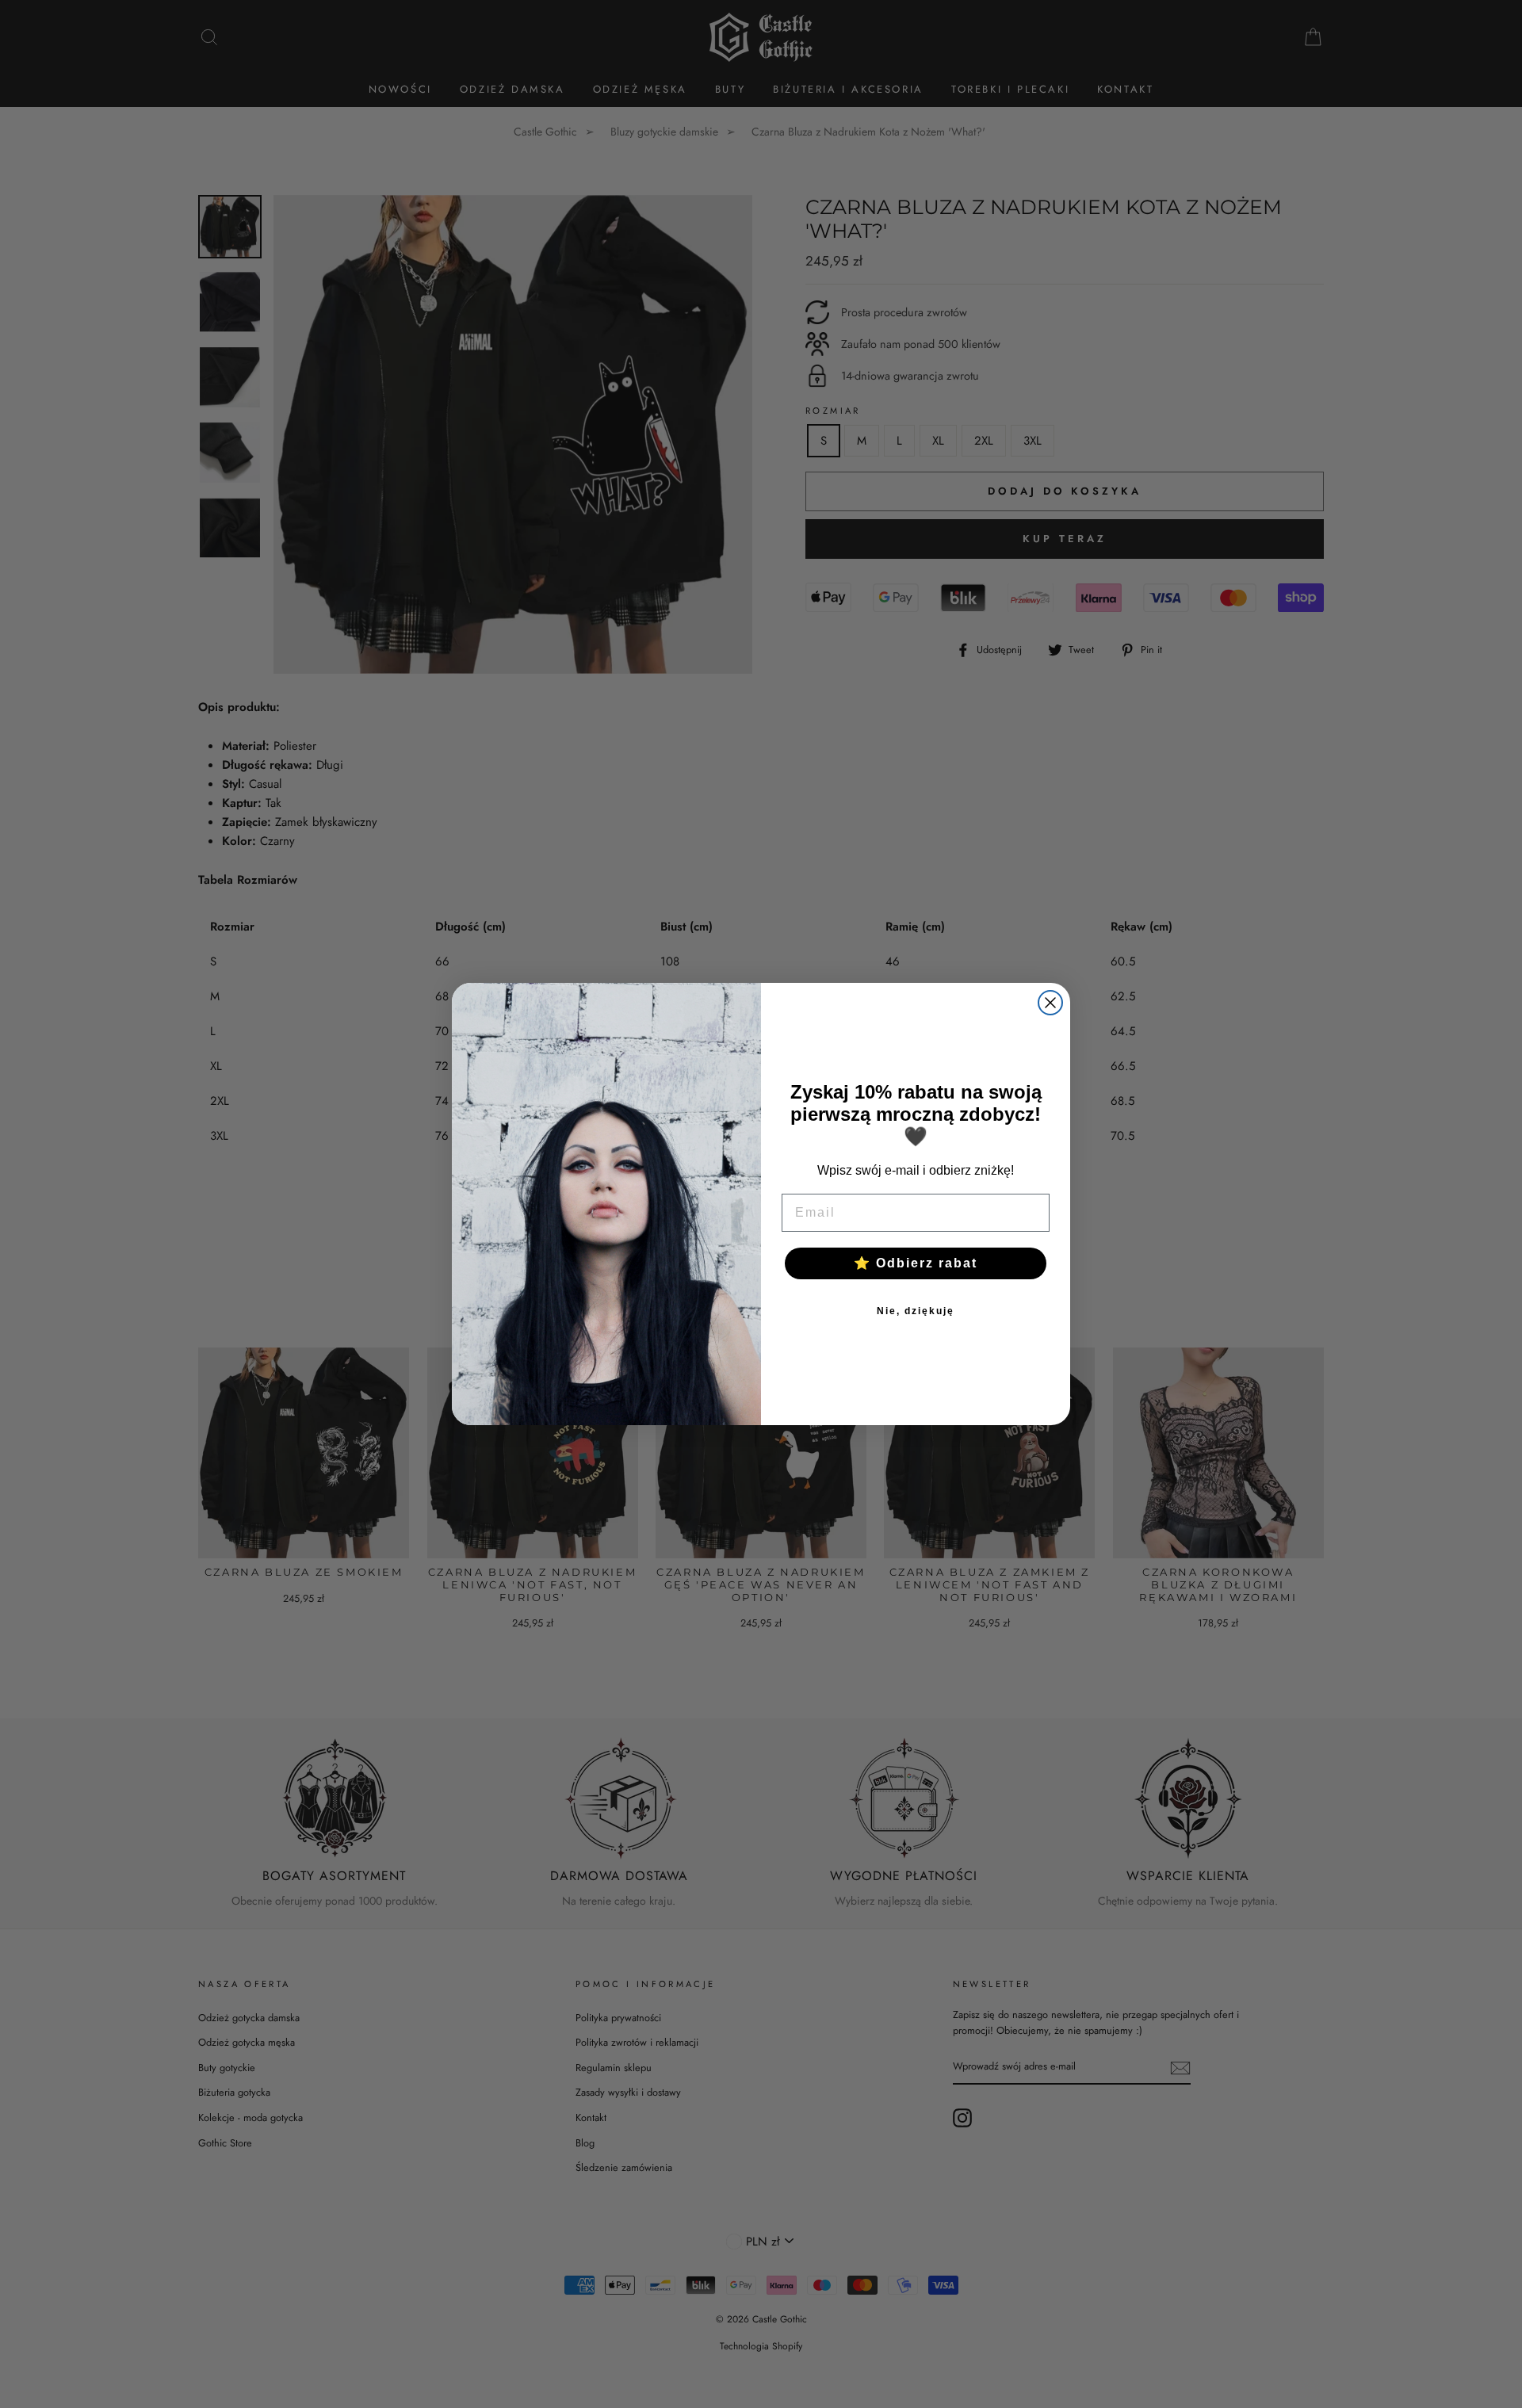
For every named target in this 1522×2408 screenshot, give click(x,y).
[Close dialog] (1050, 1003)
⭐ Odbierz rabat (916, 1263)
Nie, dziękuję (916, 1311)
